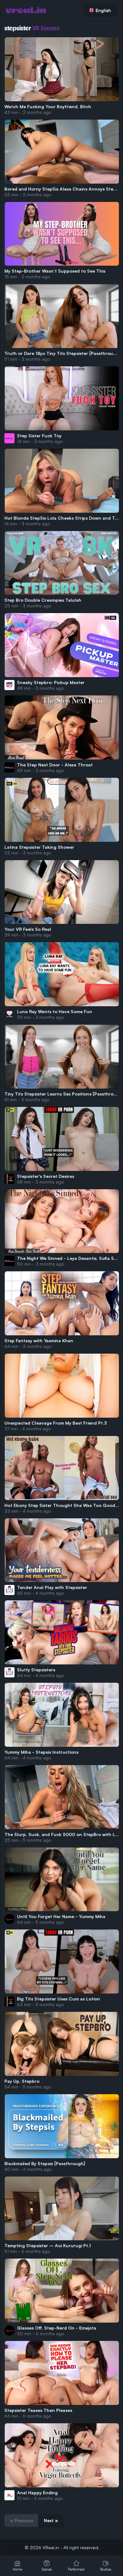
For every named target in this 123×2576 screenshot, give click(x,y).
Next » (51, 2520)
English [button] (103, 10)
